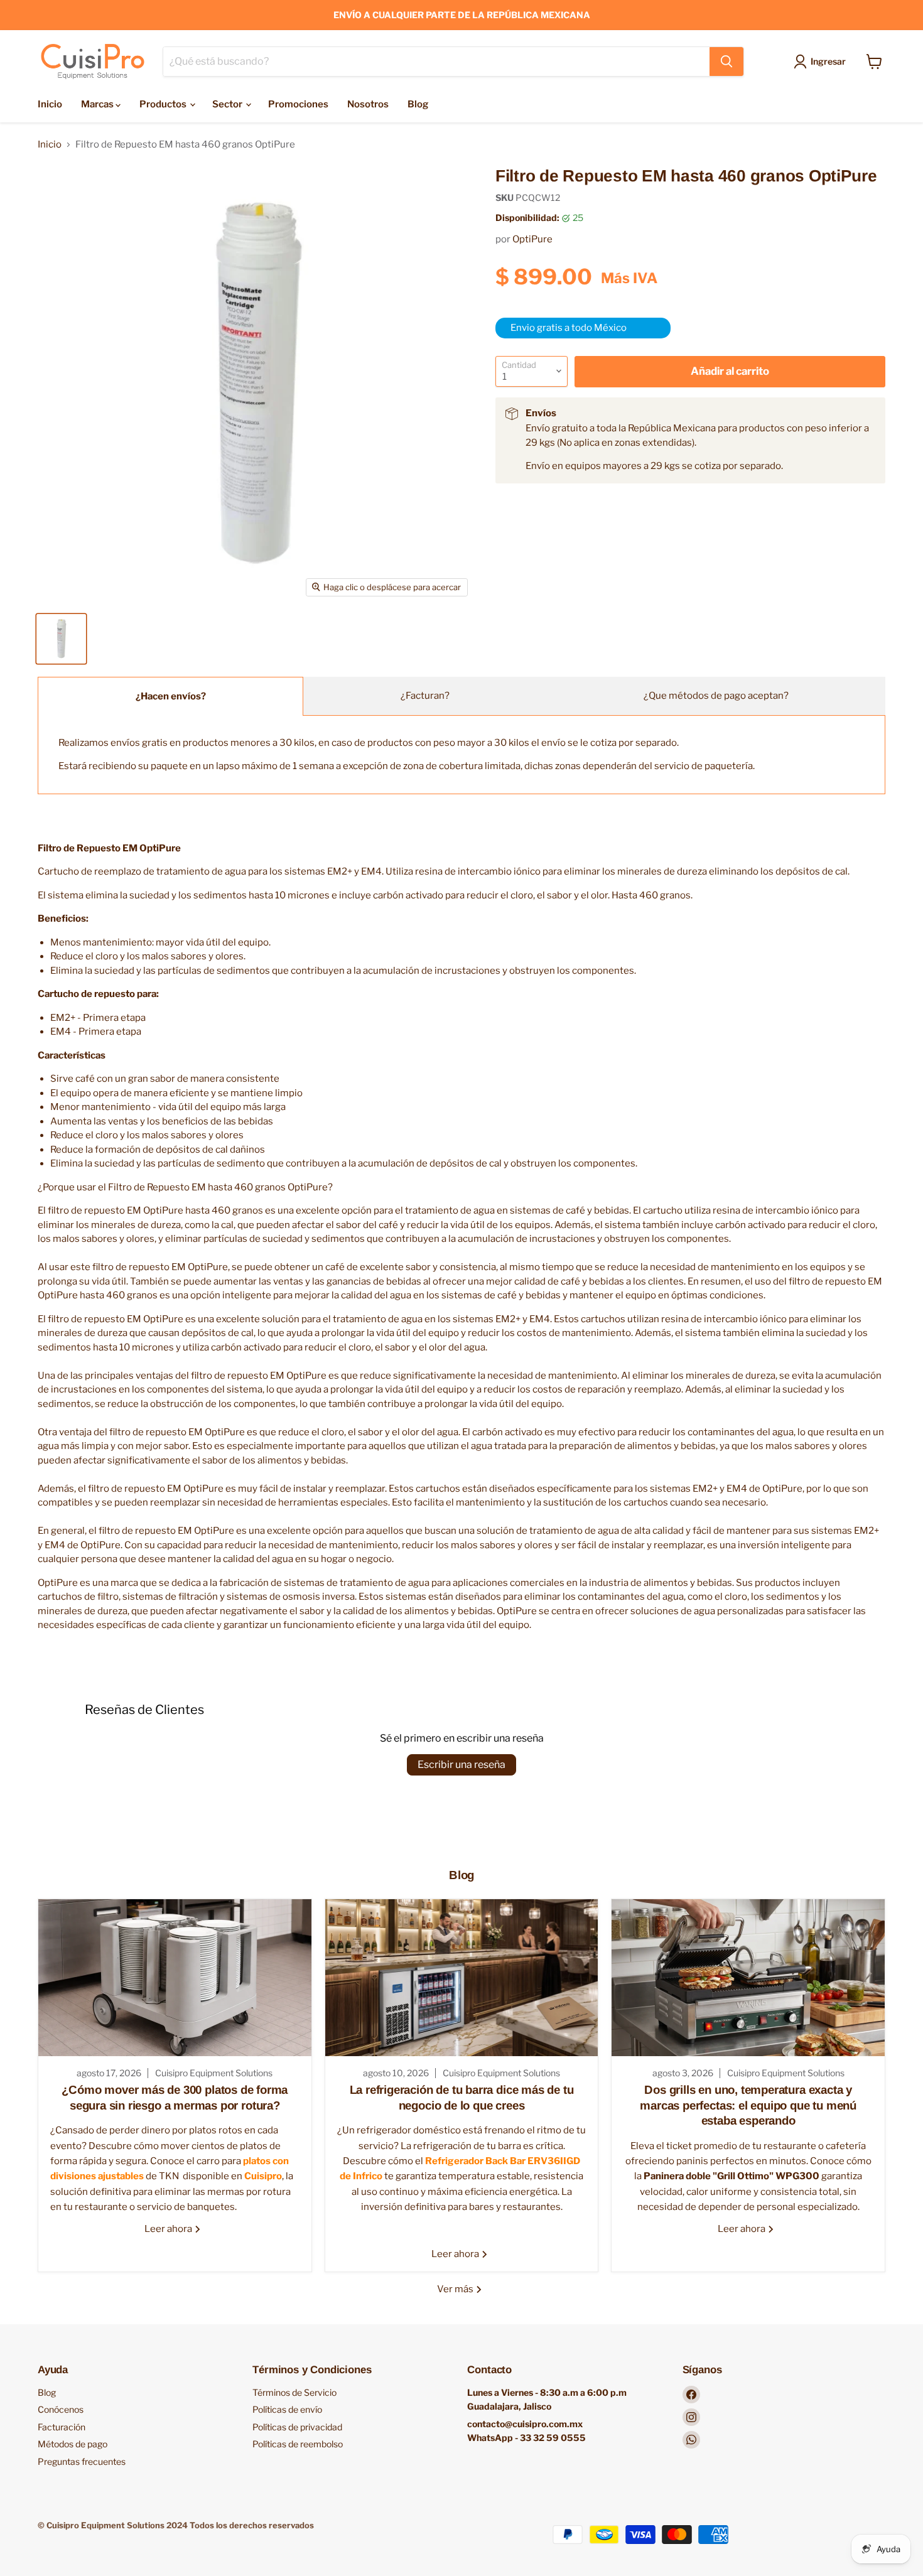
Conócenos (61, 2409)
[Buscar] (726, 62)
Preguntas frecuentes (82, 2461)
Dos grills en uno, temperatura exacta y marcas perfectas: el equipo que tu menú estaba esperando (748, 2105)
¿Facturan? (425, 696)
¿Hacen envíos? (171, 696)
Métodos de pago (73, 2444)
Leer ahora (169, 2229)
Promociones (298, 104)
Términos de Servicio (294, 2392)
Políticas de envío (287, 2409)
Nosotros (368, 104)
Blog (418, 104)
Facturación (62, 2427)
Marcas (98, 104)
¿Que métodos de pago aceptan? (716, 696)
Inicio (50, 104)
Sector (228, 104)
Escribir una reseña (462, 1765)
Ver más (456, 2289)
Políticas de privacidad (297, 2427)
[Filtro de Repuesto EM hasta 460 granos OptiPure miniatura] (61, 639)
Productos (164, 104)
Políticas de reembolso (298, 2444)
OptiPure (532, 239)
